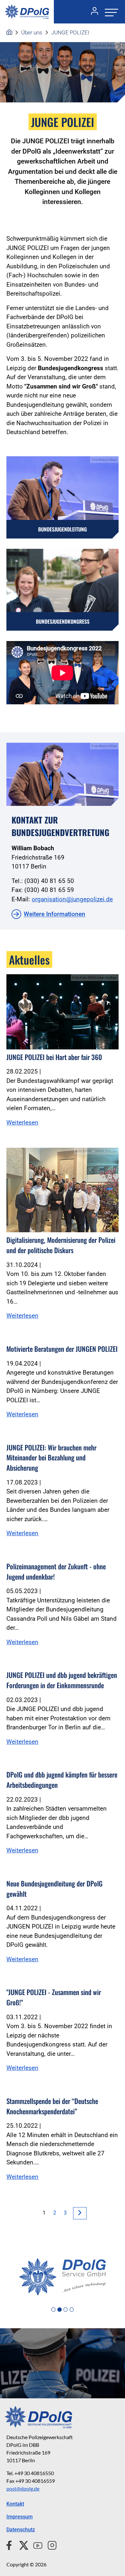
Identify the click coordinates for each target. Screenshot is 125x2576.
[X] (21, 2545)
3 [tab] (66, 2310)
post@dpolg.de (23, 2488)
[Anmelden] (92, 12)
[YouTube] (35, 2545)
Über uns (32, 32)
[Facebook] (10, 2545)
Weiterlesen (22, 1123)
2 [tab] (59, 2310)
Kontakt (15, 2504)
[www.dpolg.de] (9, 32)
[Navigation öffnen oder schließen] (110, 12)
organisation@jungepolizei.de (72, 899)
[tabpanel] (63, 2277)
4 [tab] (72, 2310)
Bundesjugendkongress (63, 621)
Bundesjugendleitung (63, 529)
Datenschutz (21, 2530)
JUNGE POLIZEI (70, 32)
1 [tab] (53, 2310)
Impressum (20, 2517)
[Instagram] (50, 2545)
